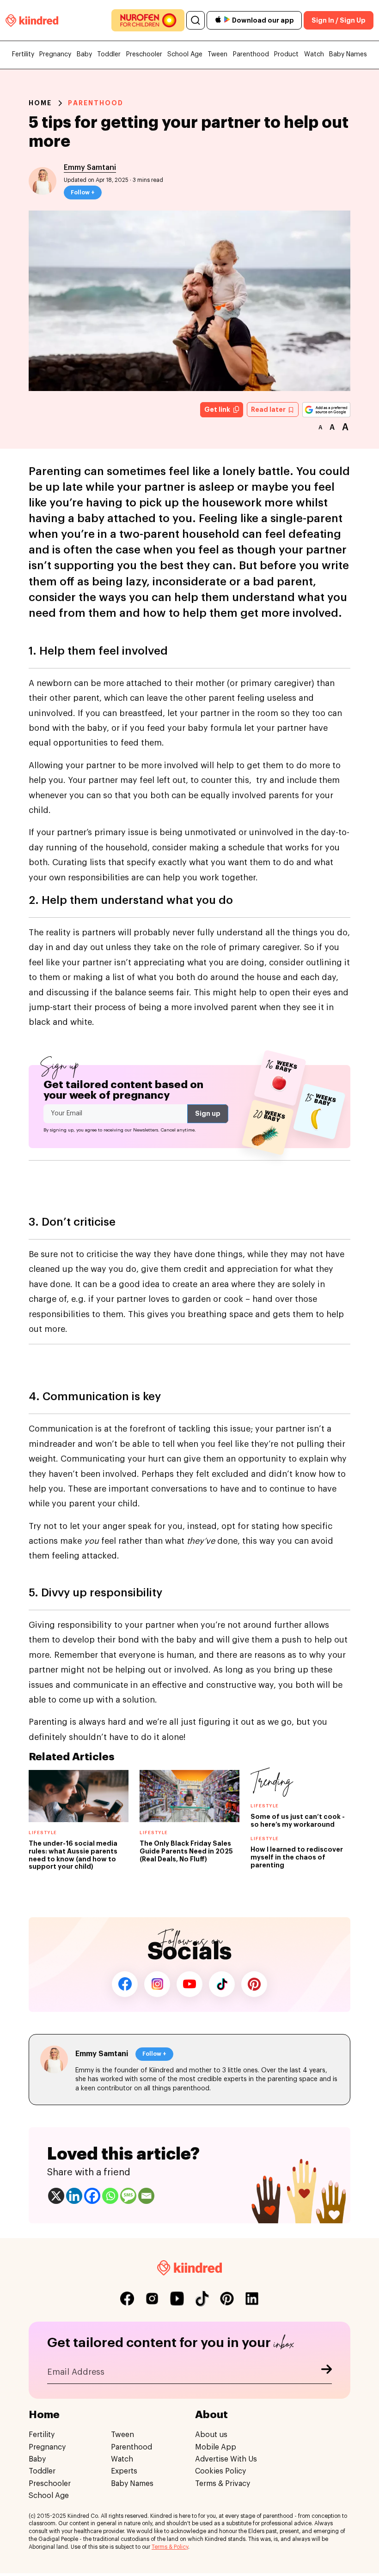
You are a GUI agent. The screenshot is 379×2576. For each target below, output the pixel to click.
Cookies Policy (220, 2471)
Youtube (189, 1984)
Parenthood (251, 54)
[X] (56, 2196)
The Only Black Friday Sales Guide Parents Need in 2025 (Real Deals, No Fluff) (186, 1851)
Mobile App (216, 2447)
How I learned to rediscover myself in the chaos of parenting (297, 1857)
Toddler (109, 54)
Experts (124, 2471)
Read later (269, 409)
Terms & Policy (170, 2547)
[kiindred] (32, 20)
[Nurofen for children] (148, 20)
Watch (314, 54)
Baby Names (348, 54)
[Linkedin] (74, 2196)
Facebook (125, 1984)
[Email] (146, 2196)
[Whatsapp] (110, 2196)
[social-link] (127, 2299)
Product (286, 54)
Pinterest (254, 1984)
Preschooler (144, 54)
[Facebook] (92, 2196)
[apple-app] (218, 21)
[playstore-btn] (227, 20)
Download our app (263, 20)
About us (211, 2435)
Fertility (23, 54)
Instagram (157, 1984)
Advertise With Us (226, 2459)
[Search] (196, 20)
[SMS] (128, 2196)
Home (40, 103)
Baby (84, 54)
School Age (185, 54)
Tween (217, 54)
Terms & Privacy (223, 2484)
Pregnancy (55, 54)
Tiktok (222, 1984)
